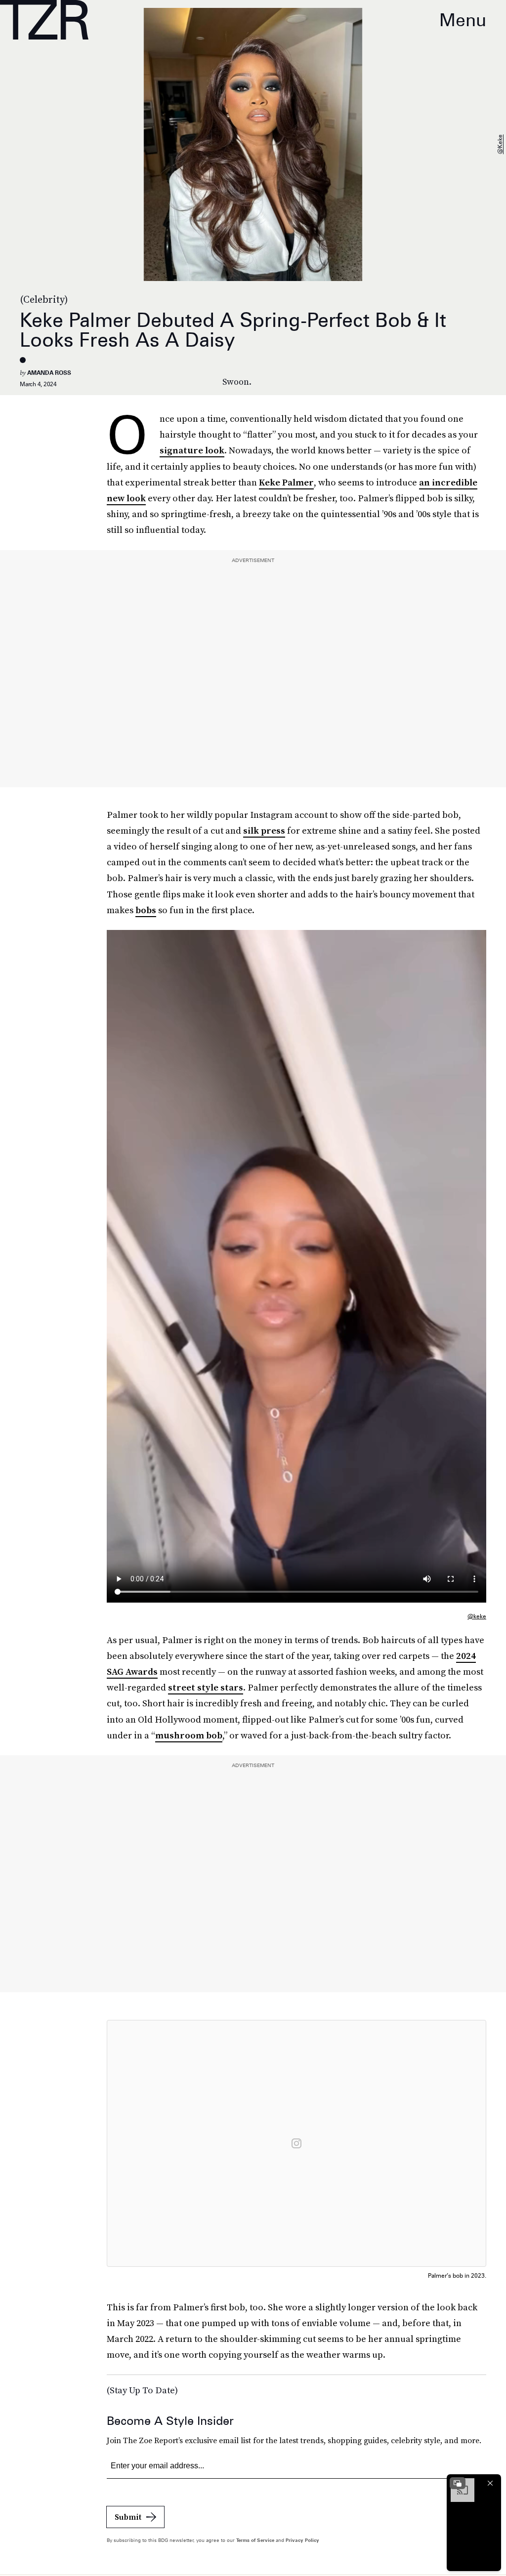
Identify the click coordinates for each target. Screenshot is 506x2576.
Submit (128, 2517)
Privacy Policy (302, 2540)
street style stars (206, 1687)
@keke (500, 145)
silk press (264, 830)
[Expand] (458, 2483)
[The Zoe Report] (44, 20)
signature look (192, 450)
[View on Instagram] (296, 2143)
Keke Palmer (286, 482)
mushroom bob (189, 1735)
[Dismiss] (490, 2483)
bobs (146, 910)
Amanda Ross (49, 373)
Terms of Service (255, 2540)
